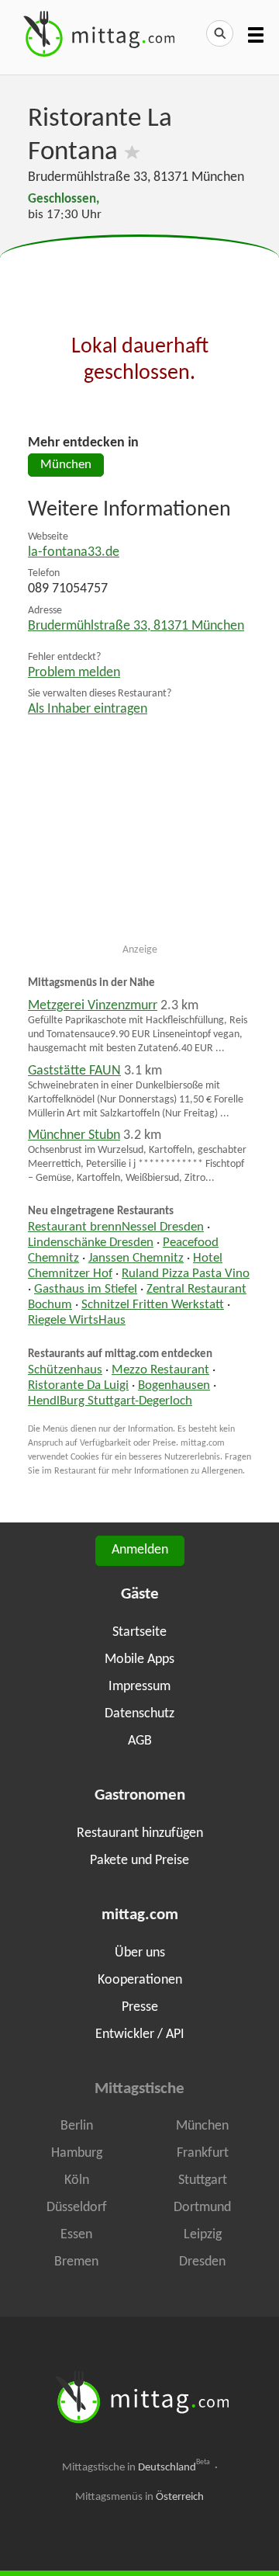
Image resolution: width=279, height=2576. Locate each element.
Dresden (202, 2262)
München (66, 465)
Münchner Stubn (74, 1135)
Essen (76, 2235)
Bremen (76, 2262)
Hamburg (77, 2153)
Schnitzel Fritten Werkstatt (153, 1305)
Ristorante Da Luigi (78, 1386)
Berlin (77, 2126)
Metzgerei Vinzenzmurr (93, 1006)
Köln (77, 2180)
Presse (140, 2007)
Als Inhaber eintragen (88, 709)
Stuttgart (203, 2180)
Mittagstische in (136, 2467)
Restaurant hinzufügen (140, 1833)
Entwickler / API (140, 2034)
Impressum (139, 1687)
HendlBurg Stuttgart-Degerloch (110, 1401)
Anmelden (140, 1550)
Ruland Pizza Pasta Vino (186, 1274)
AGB (140, 1741)
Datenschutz (139, 1714)
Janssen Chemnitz (136, 1258)
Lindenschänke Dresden (91, 1243)
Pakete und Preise (139, 1861)
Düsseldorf (77, 2208)
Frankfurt (203, 2153)
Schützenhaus (65, 1370)
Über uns (140, 1953)
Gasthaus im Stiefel (86, 1290)
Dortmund (202, 2208)
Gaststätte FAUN (74, 1071)
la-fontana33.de (74, 552)
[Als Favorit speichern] (132, 153)
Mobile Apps (139, 1659)
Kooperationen (140, 1980)
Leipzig (203, 2235)
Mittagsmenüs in (139, 2497)
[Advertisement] (139, 274)
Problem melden (74, 673)
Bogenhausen (174, 1386)
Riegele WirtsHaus (77, 1321)
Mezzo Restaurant (160, 1370)
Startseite (139, 1632)
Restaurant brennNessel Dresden (116, 1227)
